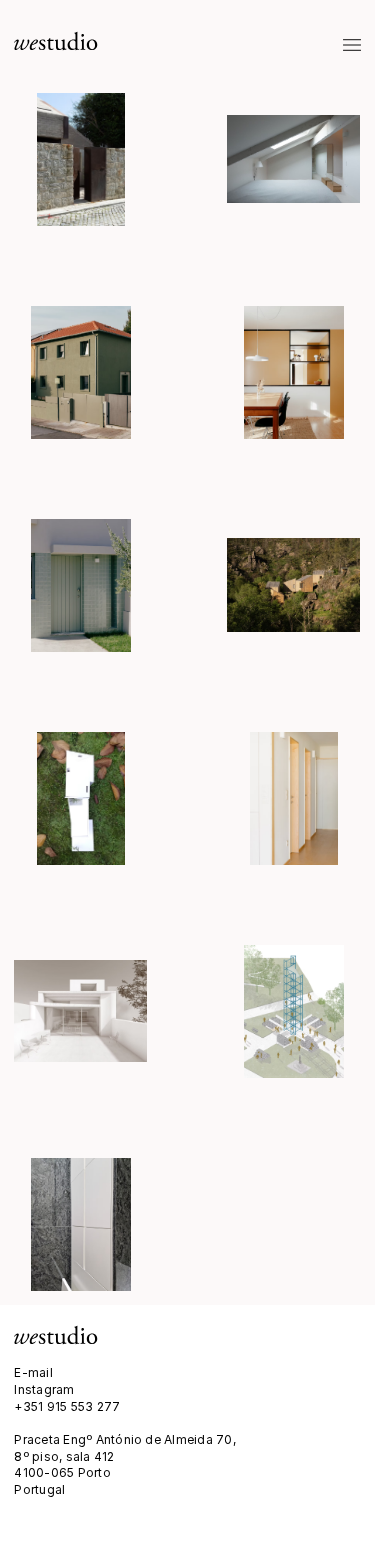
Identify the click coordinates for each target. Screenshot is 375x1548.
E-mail (33, 1372)
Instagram (44, 1389)
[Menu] (353, 45)
